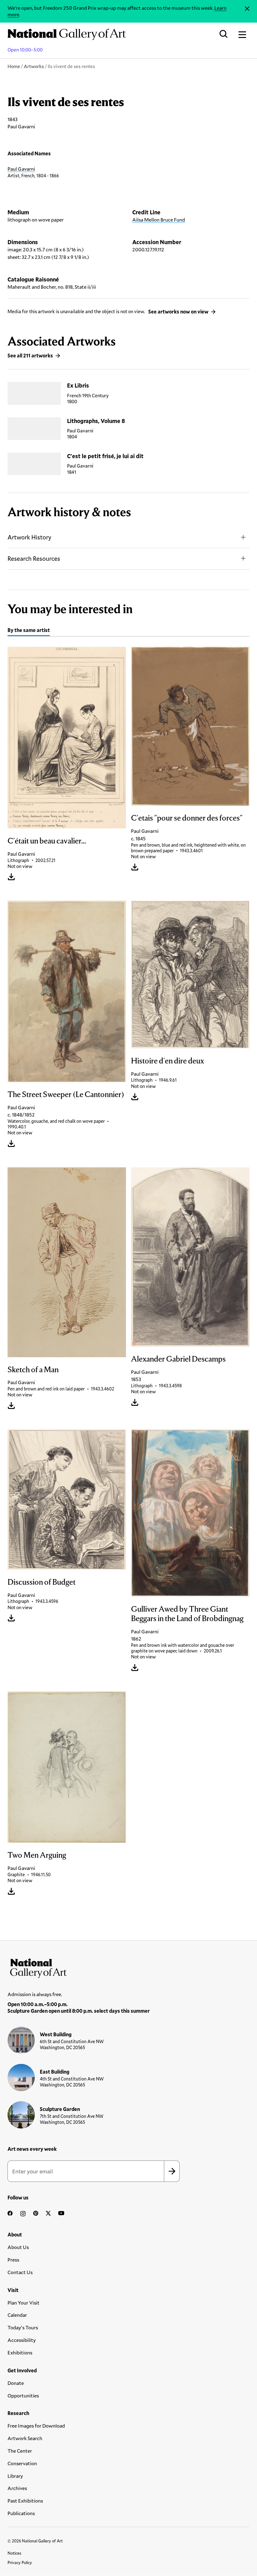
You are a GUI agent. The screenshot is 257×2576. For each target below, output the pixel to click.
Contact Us (20, 2272)
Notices (14, 2553)
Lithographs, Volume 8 (96, 421)
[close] (247, 9)
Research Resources (34, 558)
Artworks (34, 66)
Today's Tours (23, 2327)
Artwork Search (25, 2438)
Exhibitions (20, 2352)
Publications (21, 2513)
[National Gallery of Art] (128, 1967)
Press (13, 2260)
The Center (20, 2451)
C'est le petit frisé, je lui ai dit (105, 456)
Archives (17, 2488)
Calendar (17, 2315)
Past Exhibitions (25, 2501)
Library (15, 2476)
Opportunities (23, 2395)
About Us (18, 2247)
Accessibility (22, 2340)
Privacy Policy (20, 2563)
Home (14, 66)
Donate (16, 2383)
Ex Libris (78, 385)
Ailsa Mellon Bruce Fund (159, 220)
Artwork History (29, 537)
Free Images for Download (36, 2426)
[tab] (29, 631)
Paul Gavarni (21, 169)
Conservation (22, 2463)
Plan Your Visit (24, 2303)
